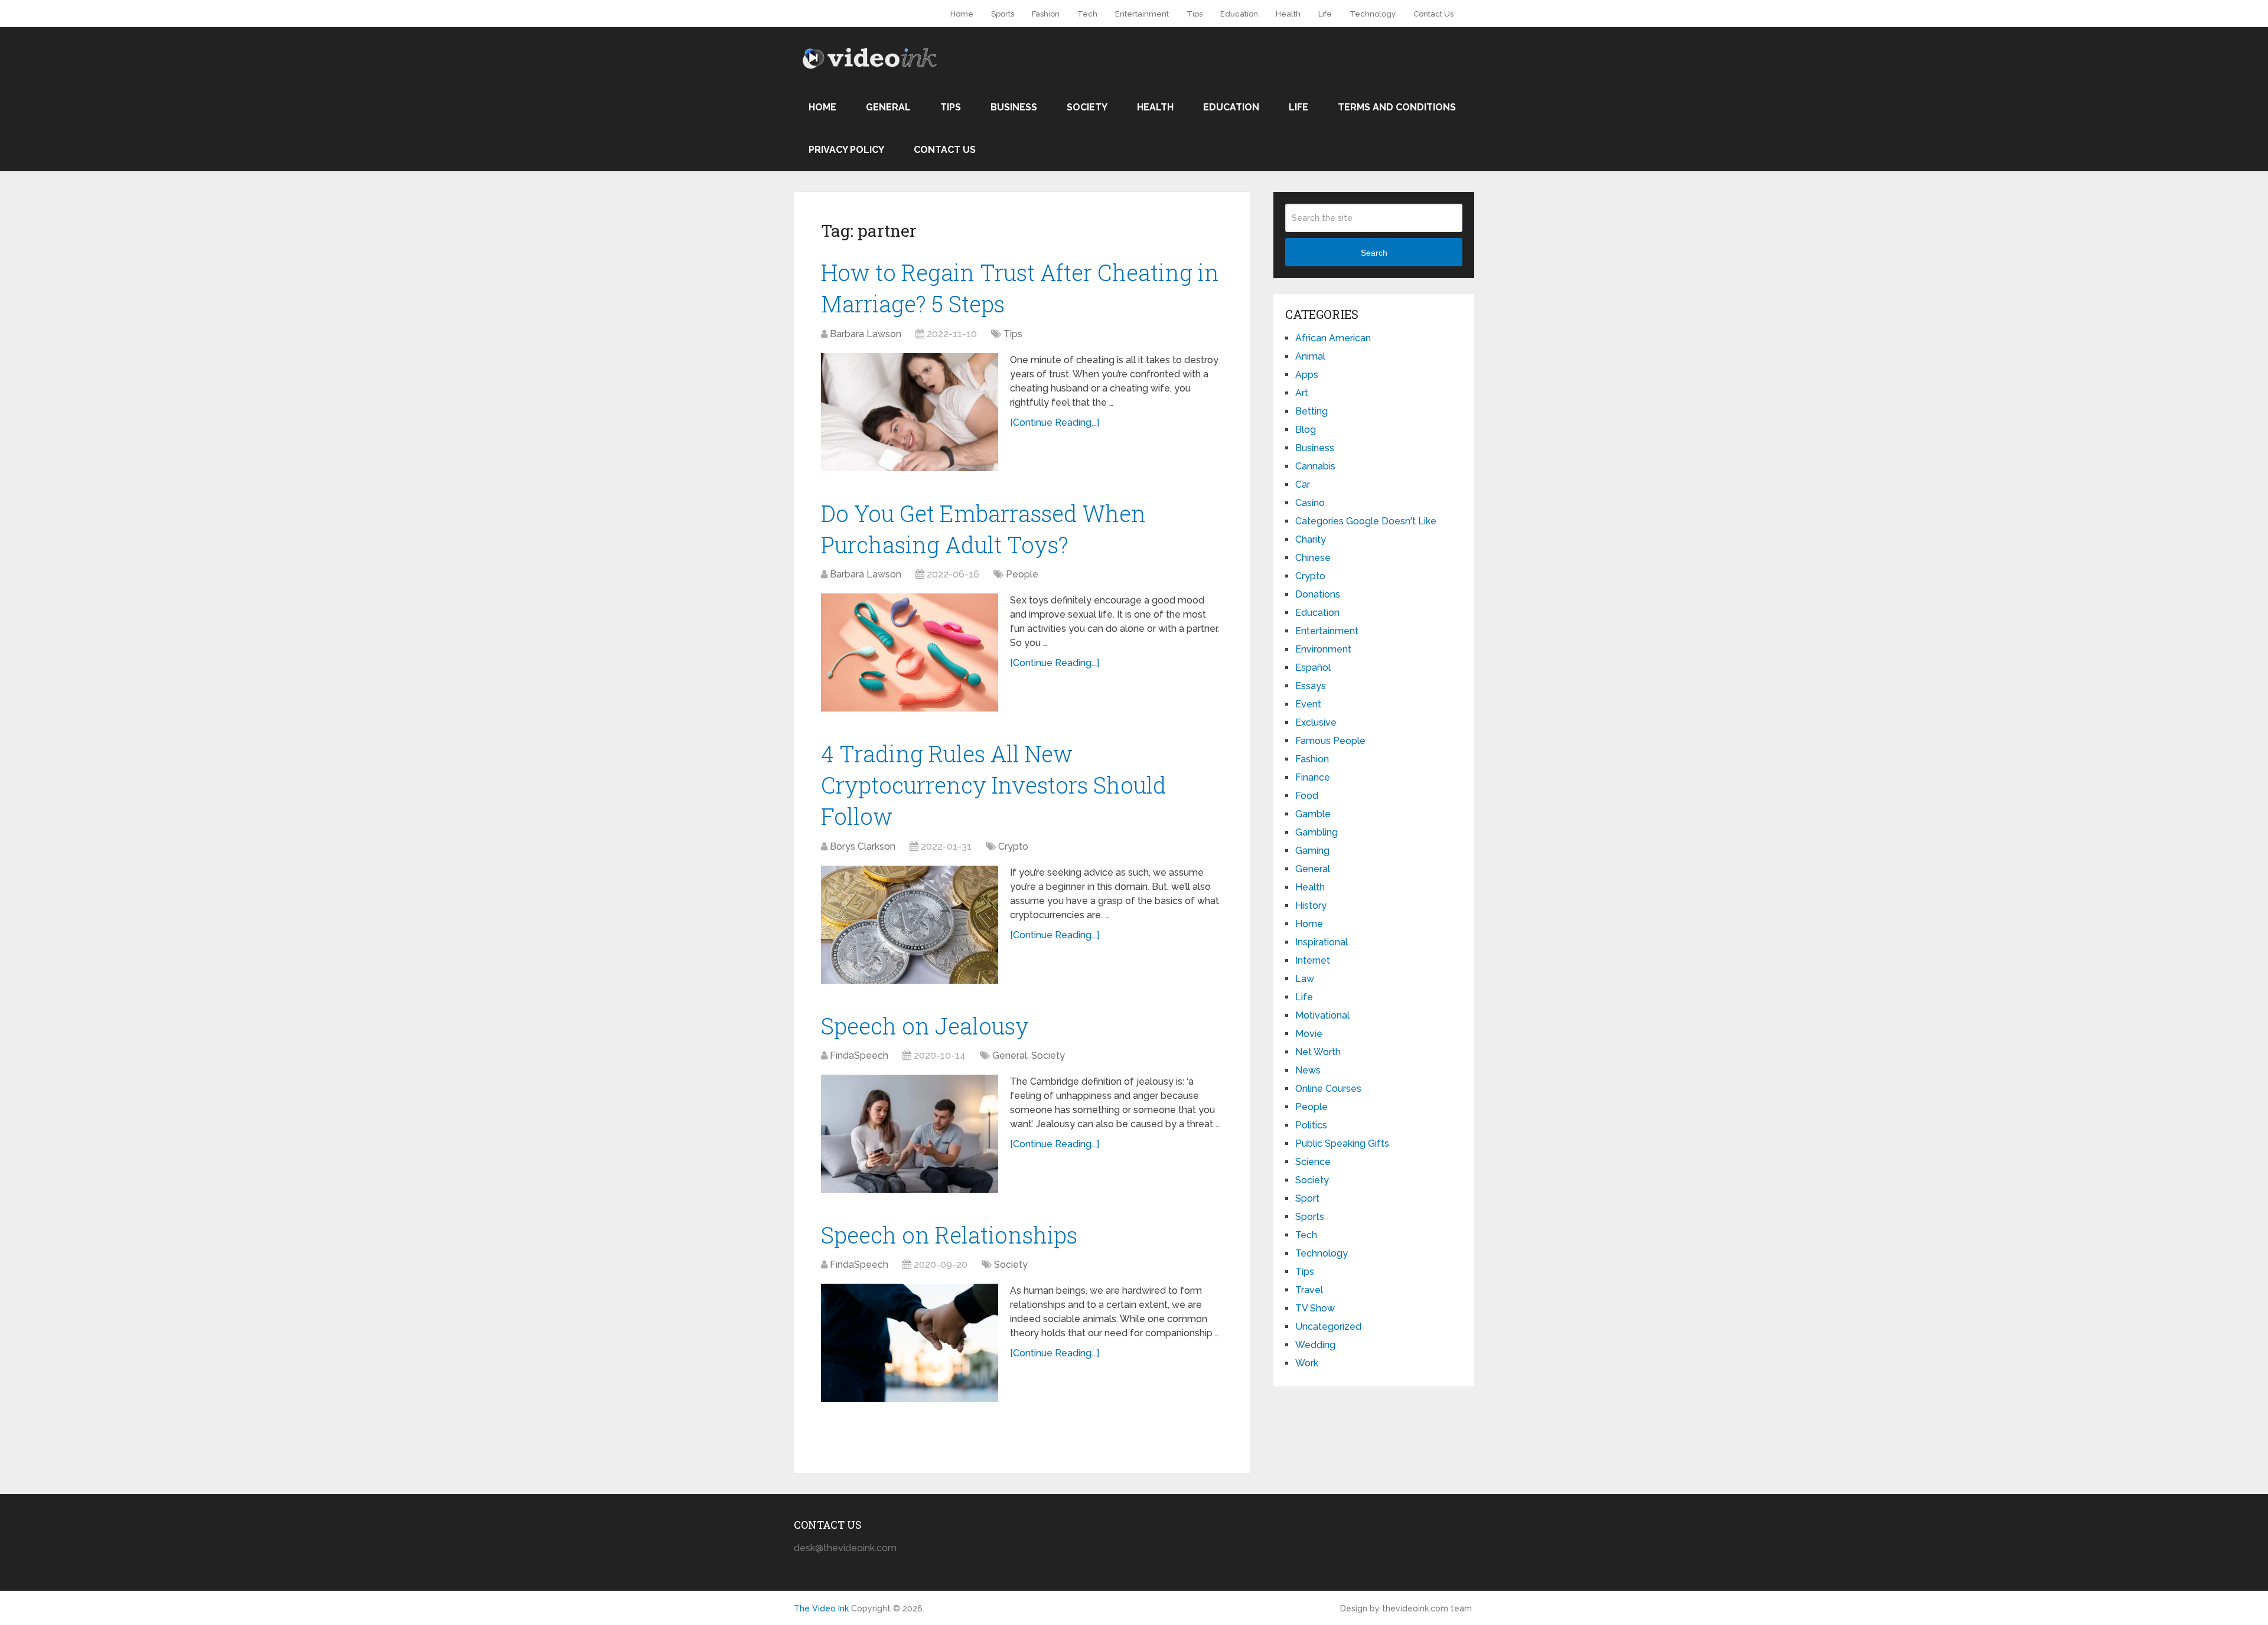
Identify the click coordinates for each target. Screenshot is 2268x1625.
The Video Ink (821, 1608)
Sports (1003, 14)
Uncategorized (1328, 1327)
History (1311, 906)
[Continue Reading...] (1055, 422)
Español (1313, 668)
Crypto (1013, 846)
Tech (1087, 14)
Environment (1323, 649)
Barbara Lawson (866, 334)
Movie (1309, 1034)
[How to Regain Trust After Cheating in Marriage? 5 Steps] (910, 412)
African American (1333, 338)
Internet (1313, 960)
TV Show (1315, 1308)
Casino (1310, 503)
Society (1087, 107)
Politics (1311, 1125)
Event (1308, 704)
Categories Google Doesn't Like (1366, 521)
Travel (1309, 1290)
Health (1288, 14)
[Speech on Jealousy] (910, 1134)
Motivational (1322, 1015)
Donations (1318, 594)
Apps (1307, 375)
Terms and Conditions (1397, 107)
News (1308, 1070)
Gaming (1312, 851)
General (888, 107)
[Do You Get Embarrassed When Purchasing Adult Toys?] (910, 652)
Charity (1311, 539)
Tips (1195, 14)
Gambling (1317, 832)
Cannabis (1315, 466)
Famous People (1330, 741)
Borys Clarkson (863, 846)
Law (1305, 979)
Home (962, 14)
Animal (1310, 356)
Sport (1307, 1198)
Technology (1373, 14)
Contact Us (1433, 14)
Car (1303, 484)
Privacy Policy (846, 150)
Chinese (1313, 558)
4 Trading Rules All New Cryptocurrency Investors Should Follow (994, 785)
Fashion (1046, 14)
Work (1307, 1363)
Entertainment (1142, 14)
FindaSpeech (859, 1055)
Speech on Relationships (949, 1235)
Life (1325, 14)
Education (1239, 14)
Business (1014, 107)
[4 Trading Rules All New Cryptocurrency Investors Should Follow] (910, 925)
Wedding (1315, 1345)
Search (1374, 253)
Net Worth (1318, 1052)
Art (1302, 393)
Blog (1306, 430)
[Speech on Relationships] (910, 1343)
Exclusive (1316, 722)
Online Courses (1328, 1089)
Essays (1311, 686)
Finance (1313, 777)
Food (1307, 796)
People (1022, 574)
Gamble (1313, 814)
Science (1313, 1162)
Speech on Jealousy (925, 1026)
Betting (1311, 411)
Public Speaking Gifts (1342, 1143)
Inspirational (1322, 942)
